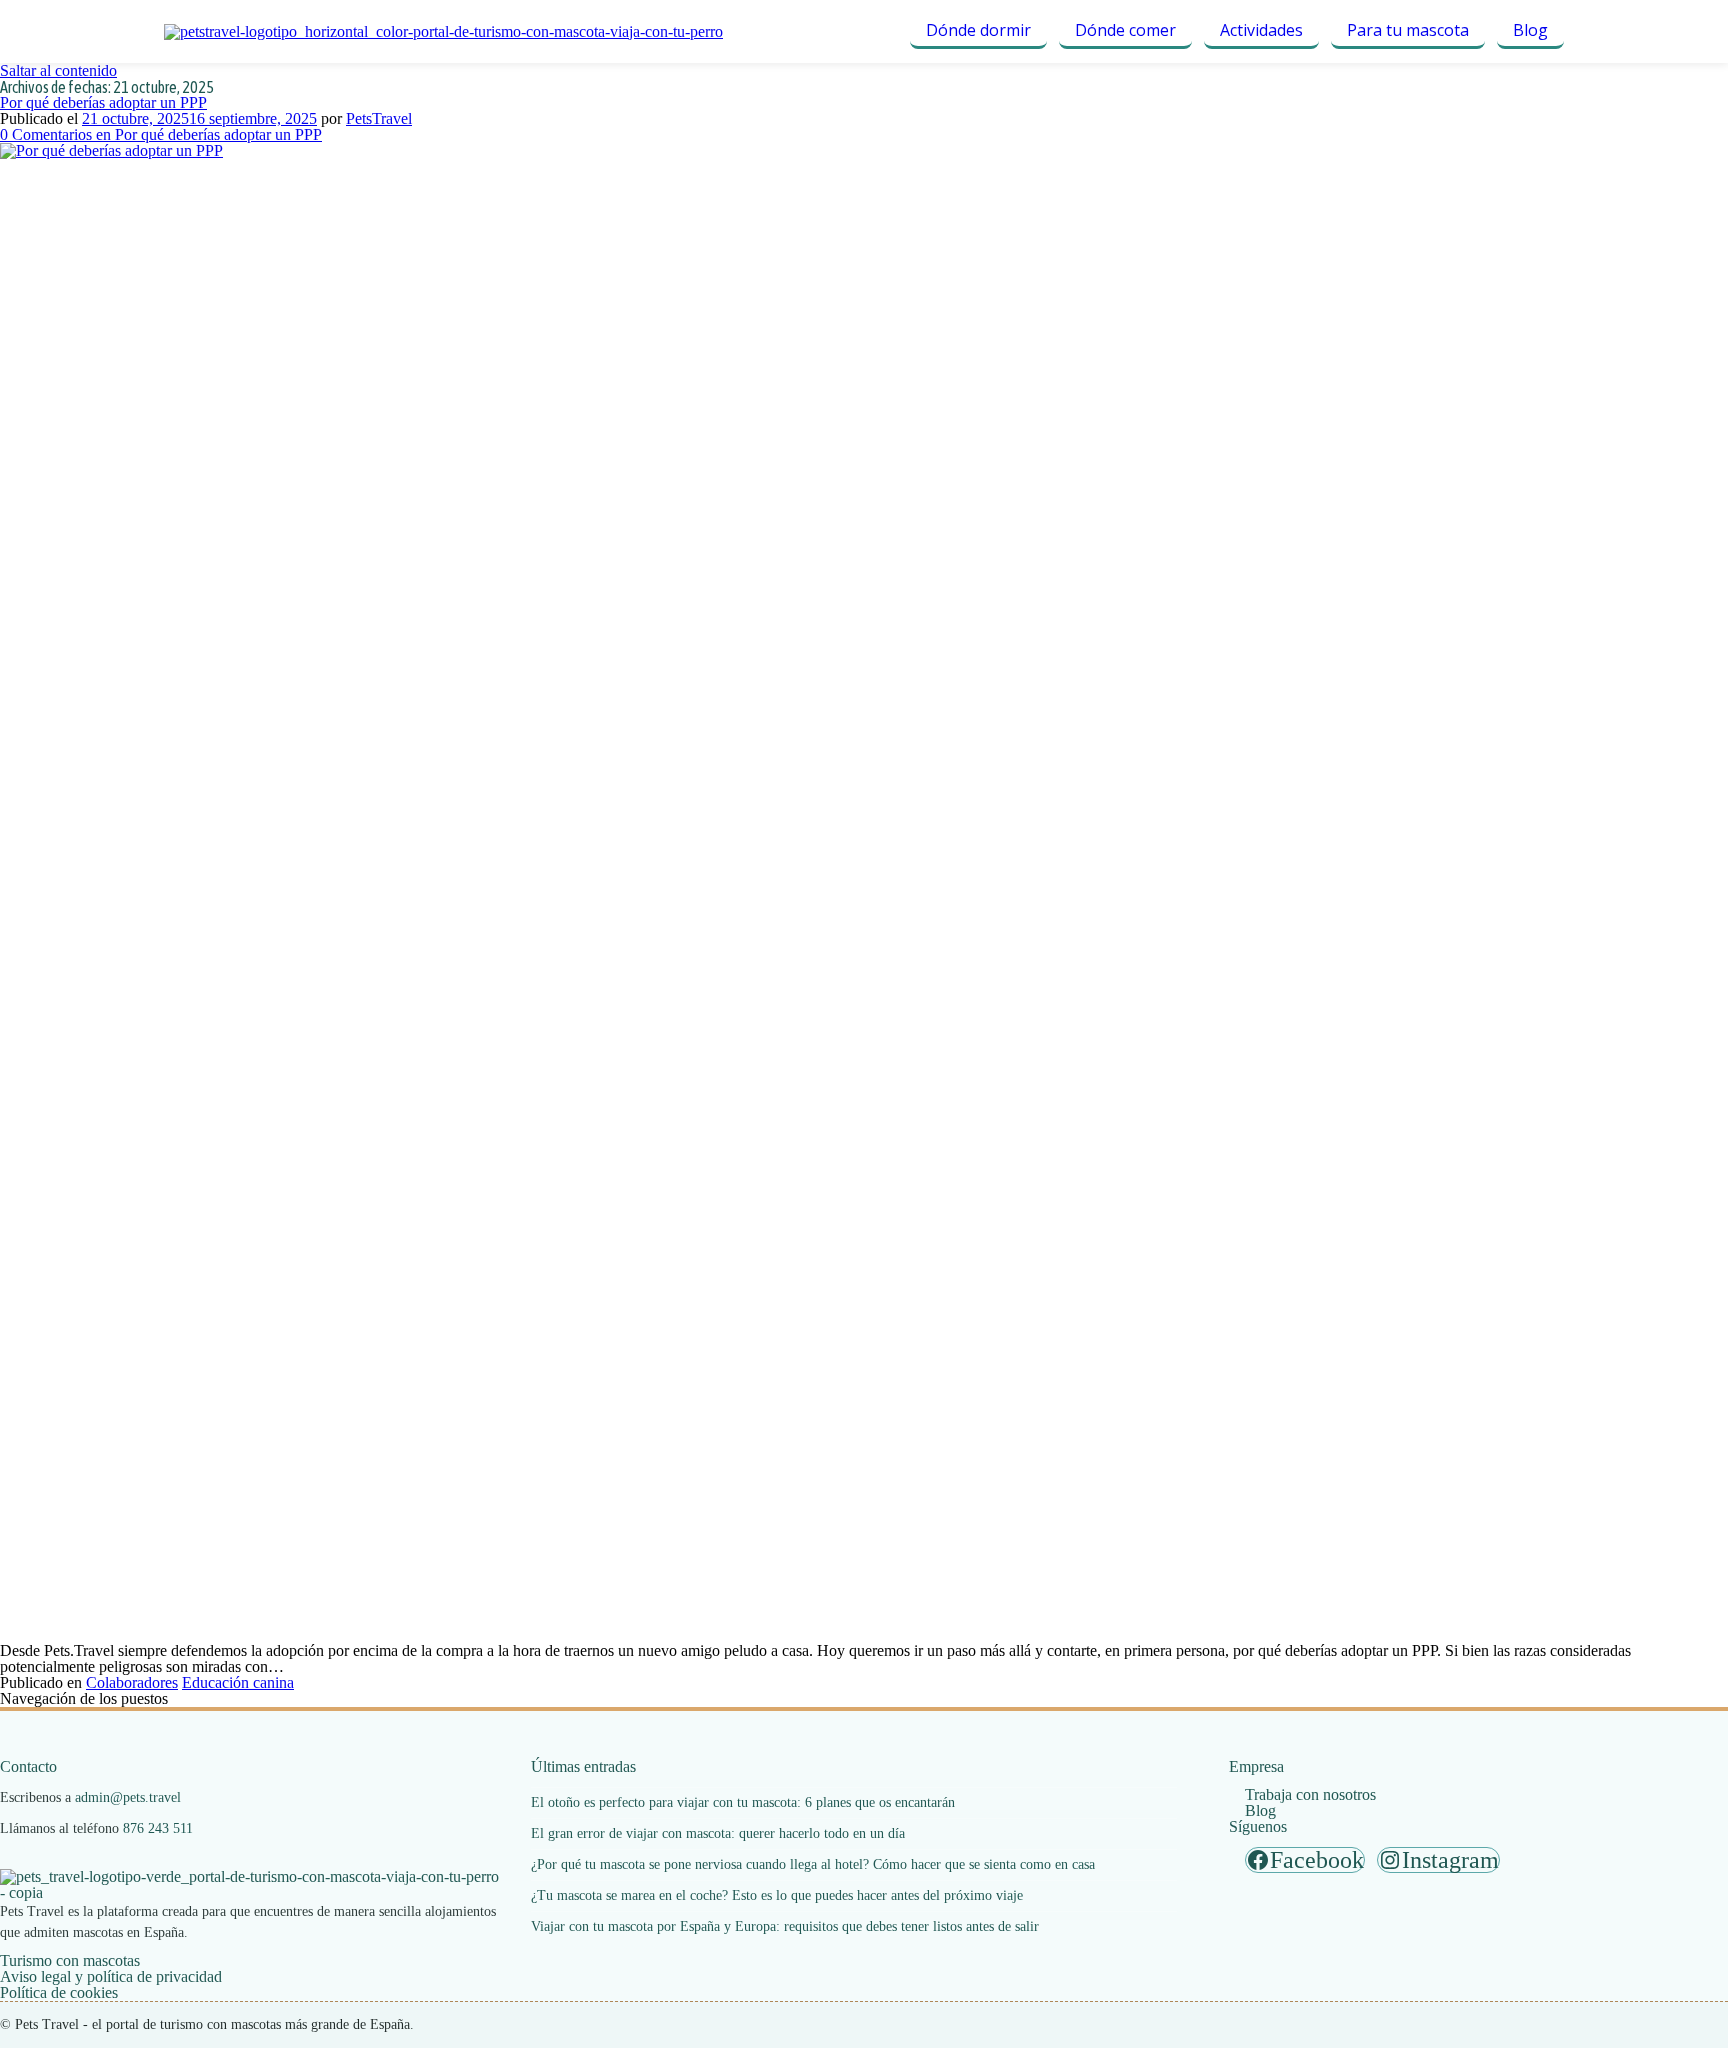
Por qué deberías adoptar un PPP (103, 102)
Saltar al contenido (58, 70)
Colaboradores (132, 1682)
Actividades (1261, 30)
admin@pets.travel (128, 1797)
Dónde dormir (978, 30)
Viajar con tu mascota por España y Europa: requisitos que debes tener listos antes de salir (785, 1926)
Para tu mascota (1408, 30)
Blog (1530, 30)
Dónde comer (1125, 30)
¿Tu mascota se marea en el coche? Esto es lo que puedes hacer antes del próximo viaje (777, 1895)
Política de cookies (59, 1992)
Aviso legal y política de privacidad (111, 1976)
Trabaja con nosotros (1310, 1794)
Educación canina (238, 1682)
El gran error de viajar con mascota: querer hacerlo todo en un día (718, 1833)
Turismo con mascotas (70, 1960)
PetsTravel (379, 118)
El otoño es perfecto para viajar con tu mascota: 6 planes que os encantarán (743, 1802)
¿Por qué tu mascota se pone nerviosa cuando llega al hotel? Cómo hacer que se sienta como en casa (813, 1864)
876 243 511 (158, 1828)
